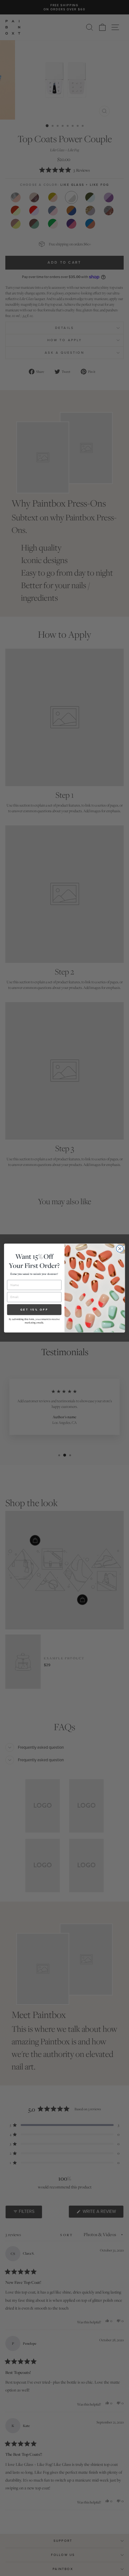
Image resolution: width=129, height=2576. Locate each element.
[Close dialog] (120, 1249)
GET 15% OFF (34, 1309)
